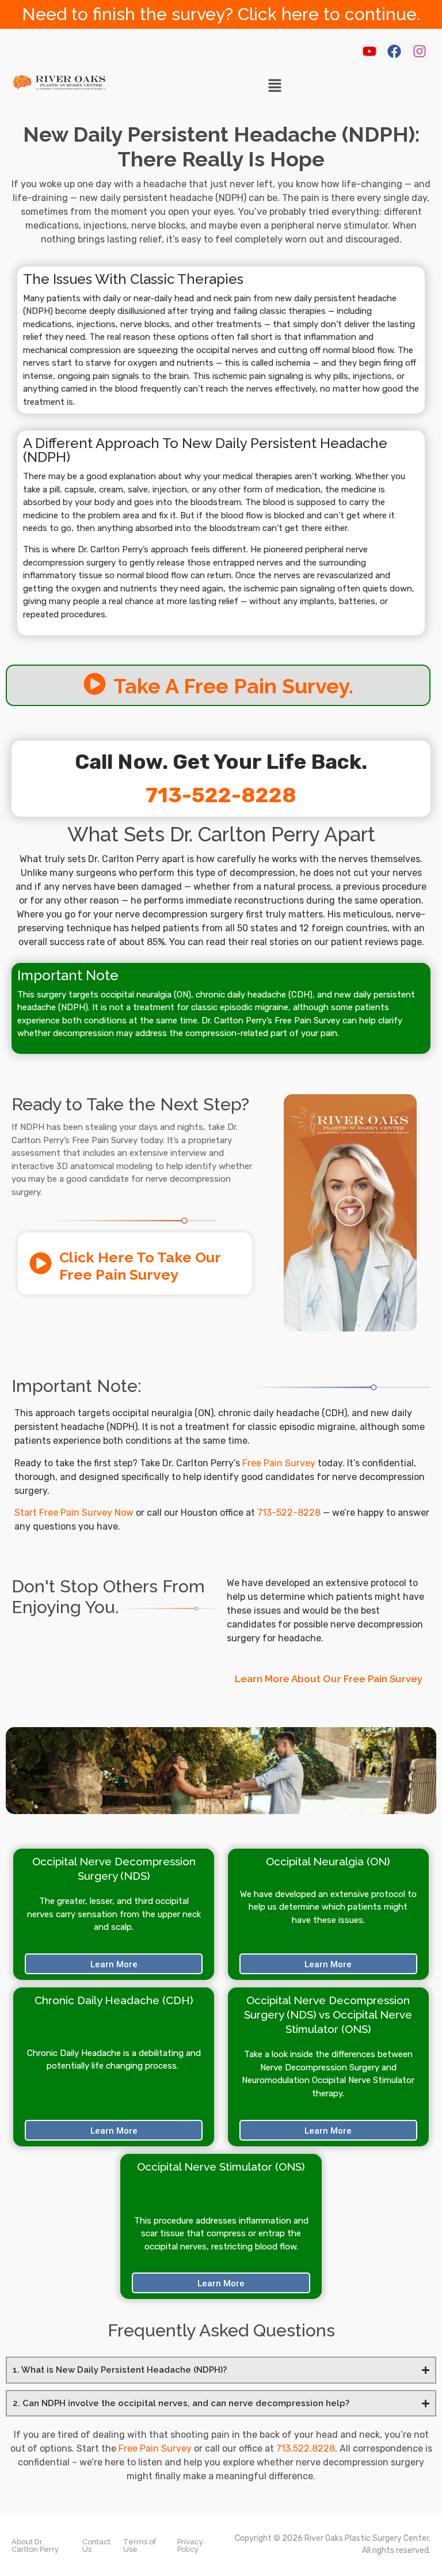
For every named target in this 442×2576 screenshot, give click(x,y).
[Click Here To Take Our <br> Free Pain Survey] (41, 1263)
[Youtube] (369, 51)
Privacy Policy (190, 2545)
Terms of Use (140, 2545)
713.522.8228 (306, 2448)
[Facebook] (394, 51)
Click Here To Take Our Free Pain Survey (140, 1266)
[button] (275, 86)
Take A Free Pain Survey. (233, 686)
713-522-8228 (221, 795)
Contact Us (96, 2545)
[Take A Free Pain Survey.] (95, 684)
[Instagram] (420, 51)
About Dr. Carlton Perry (35, 2545)
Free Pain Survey (279, 1463)
